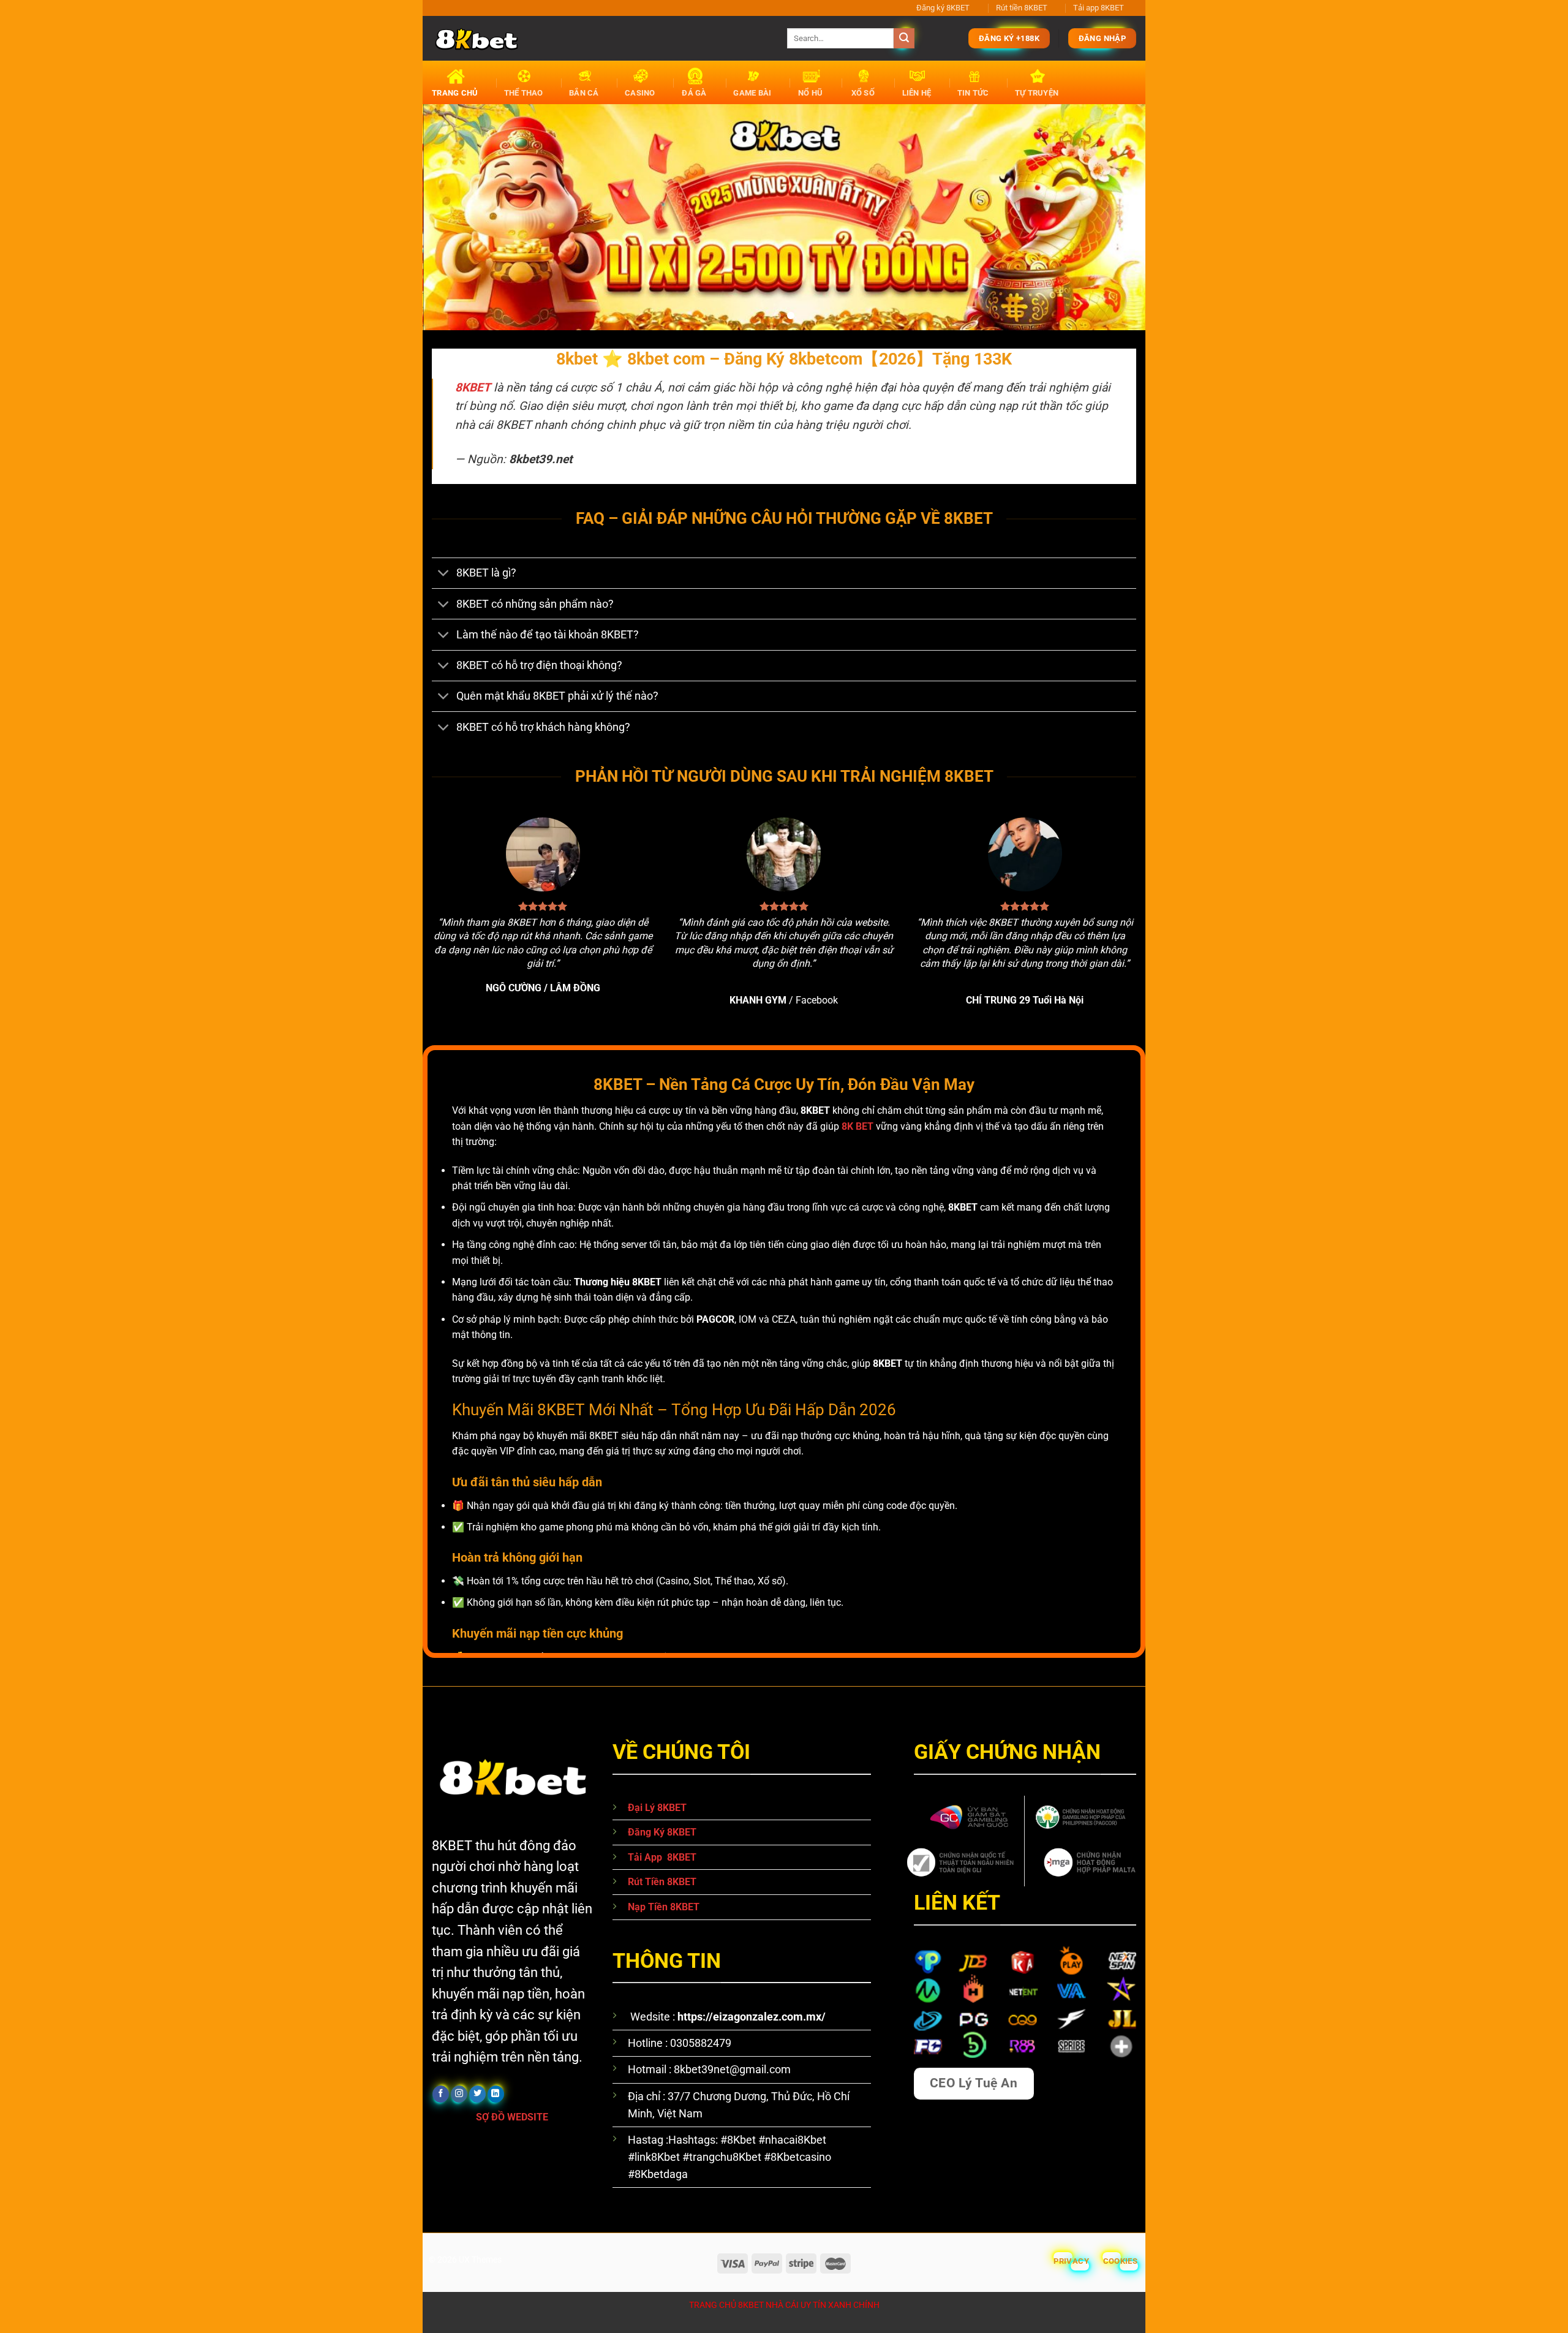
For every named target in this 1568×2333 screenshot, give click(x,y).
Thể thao (524, 93)
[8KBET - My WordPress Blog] (600, 38)
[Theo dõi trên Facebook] (441, 2094)
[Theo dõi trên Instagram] (459, 2094)
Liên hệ (917, 93)
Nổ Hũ (810, 93)
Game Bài (752, 93)
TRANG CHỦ (455, 93)
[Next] (1115, 217)
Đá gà (694, 93)
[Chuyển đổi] (444, 574)
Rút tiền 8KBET (1022, 8)
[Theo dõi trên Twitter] (477, 2094)
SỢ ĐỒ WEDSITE (513, 2117)
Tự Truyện (1037, 93)
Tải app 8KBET (1099, 8)
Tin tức (973, 93)
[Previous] (453, 217)
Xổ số (863, 93)
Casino (640, 93)
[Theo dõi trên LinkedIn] (496, 2094)
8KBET (473, 388)
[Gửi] (904, 39)
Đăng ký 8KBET (943, 8)
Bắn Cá (584, 93)
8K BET (858, 1126)
